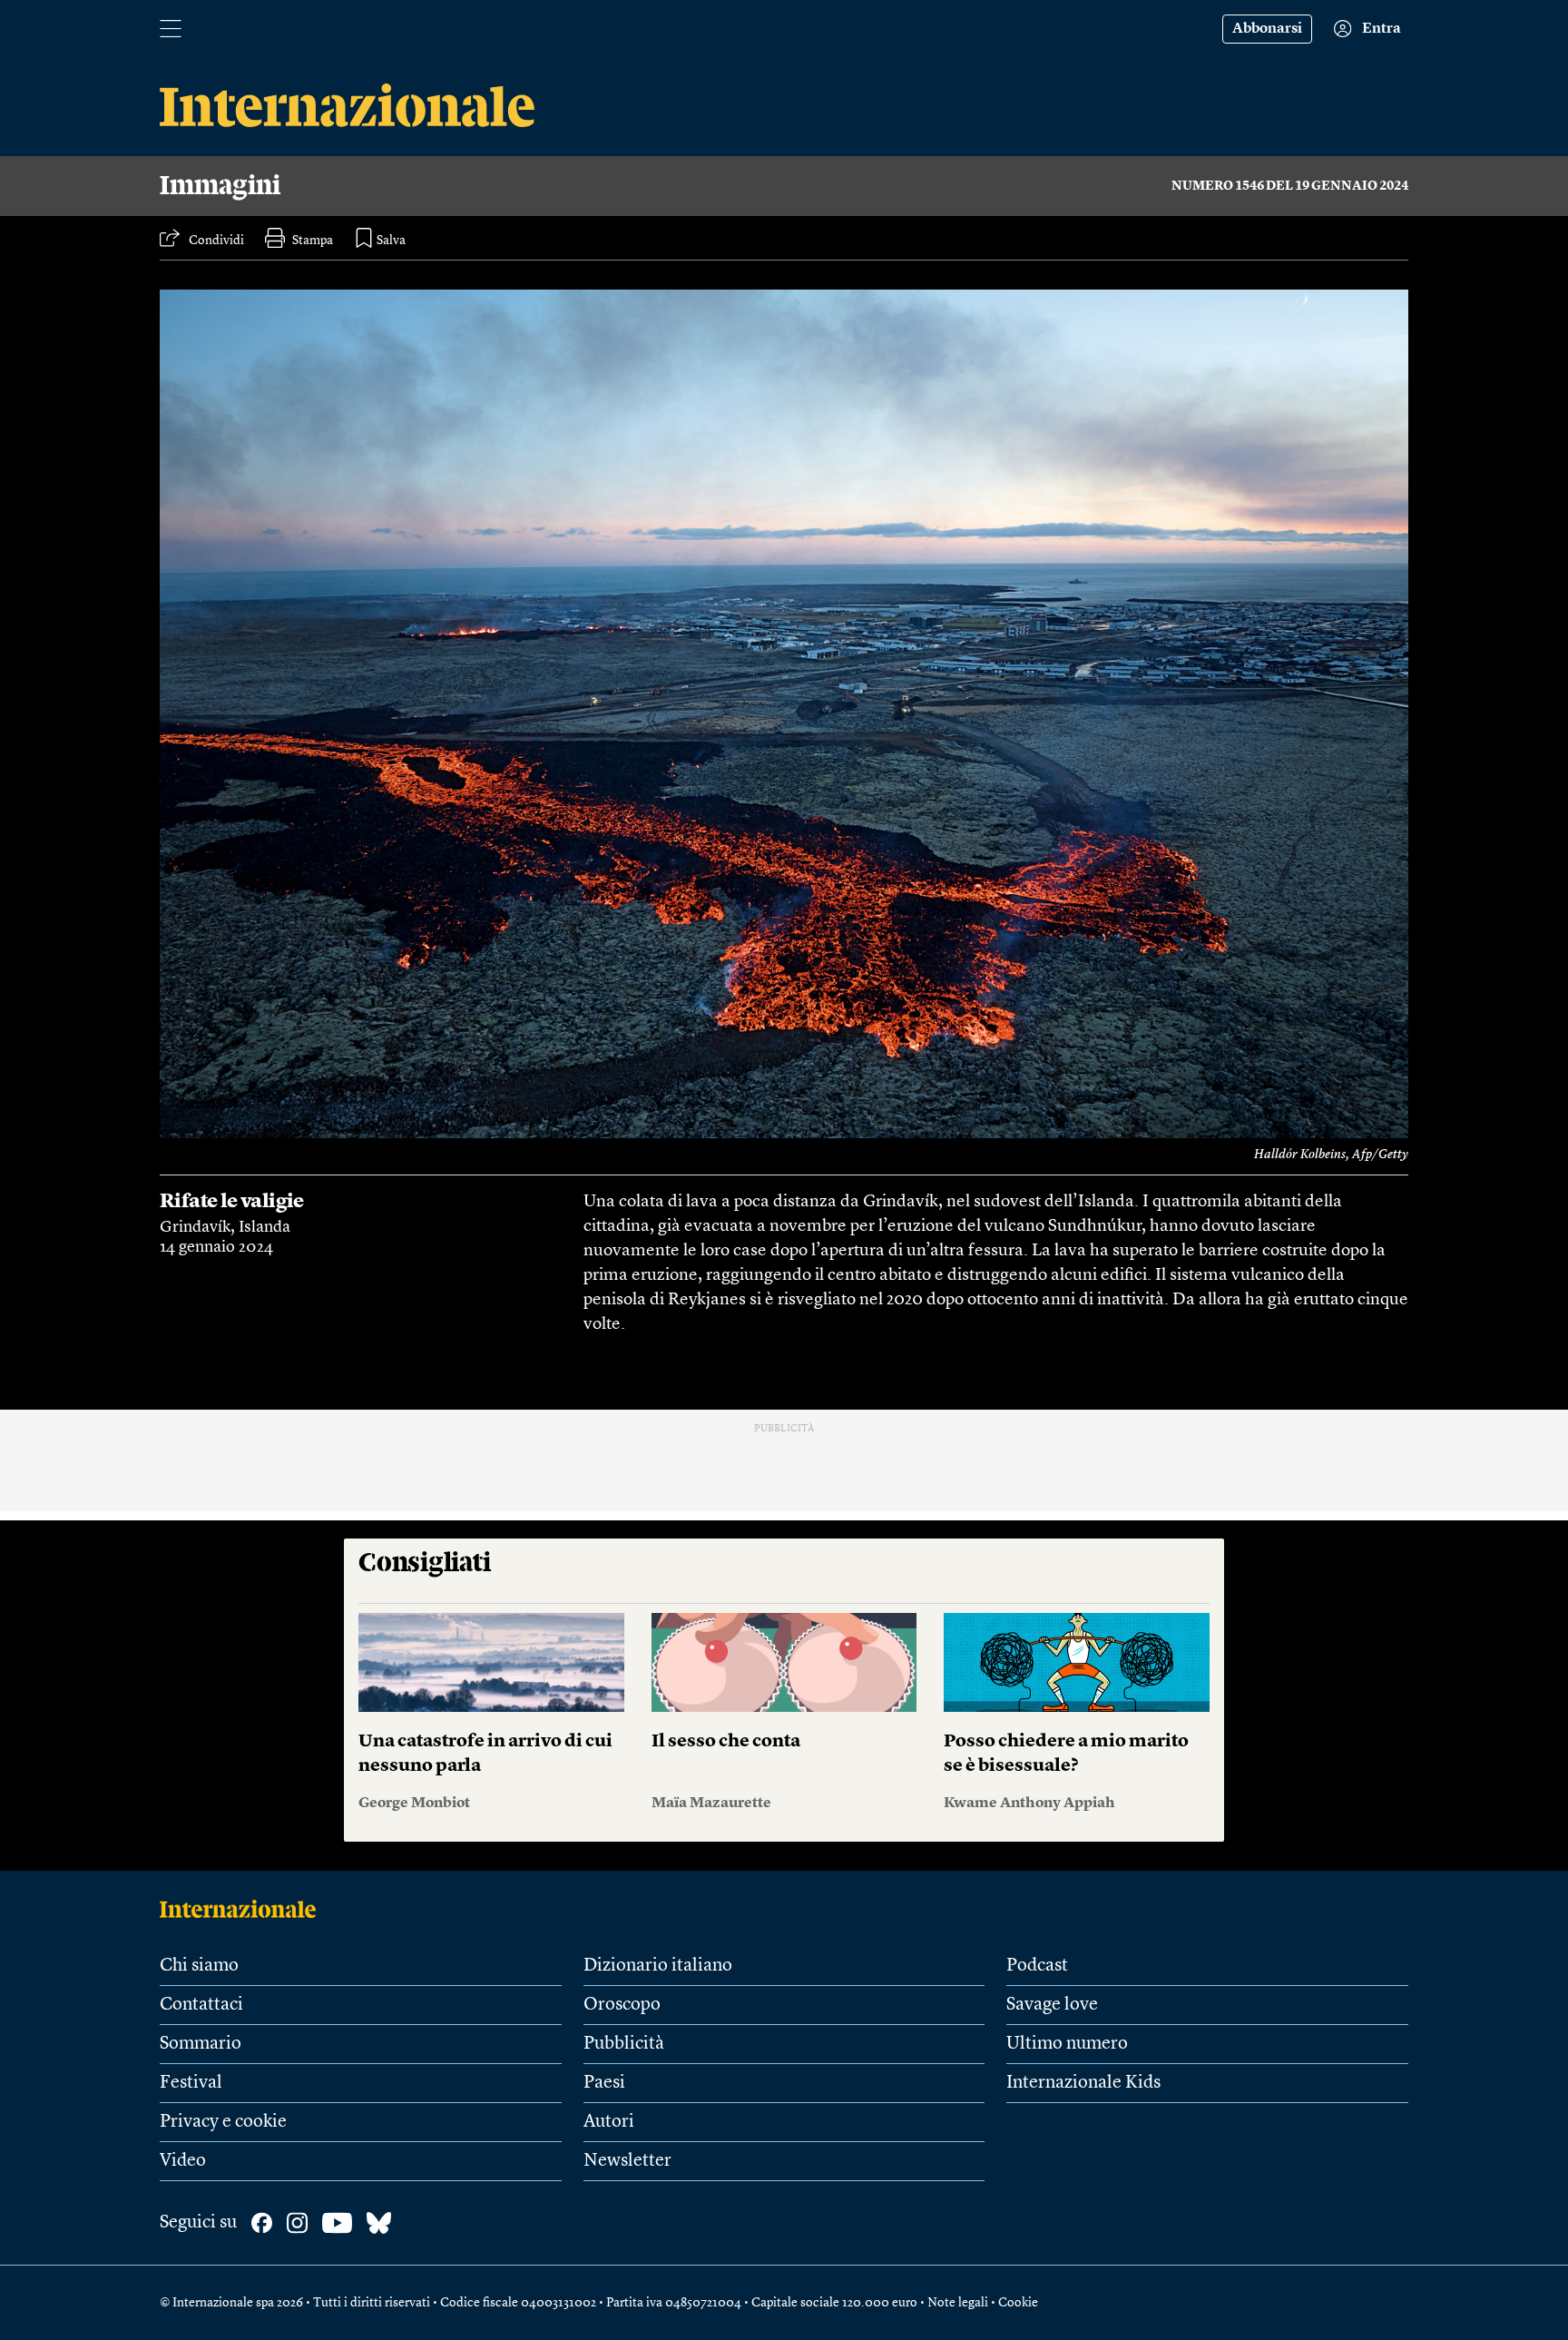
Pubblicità (624, 2044)
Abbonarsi (1267, 29)
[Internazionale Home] (244, 1909)
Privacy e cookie (223, 2122)
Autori (609, 2122)
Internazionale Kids (1083, 2083)
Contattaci (201, 2005)
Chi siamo (199, 1966)
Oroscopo (622, 2005)
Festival (191, 2083)
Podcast (1037, 1966)
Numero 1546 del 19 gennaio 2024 (1290, 186)
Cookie (1018, 2303)
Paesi (604, 2083)
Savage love (1052, 2005)
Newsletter (627, 2161)
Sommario (201, 2044)
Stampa (313, 241)
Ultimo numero (1067, 2044)
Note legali (958, 2303)
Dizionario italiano (658, 1966)
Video (183, 2161)
